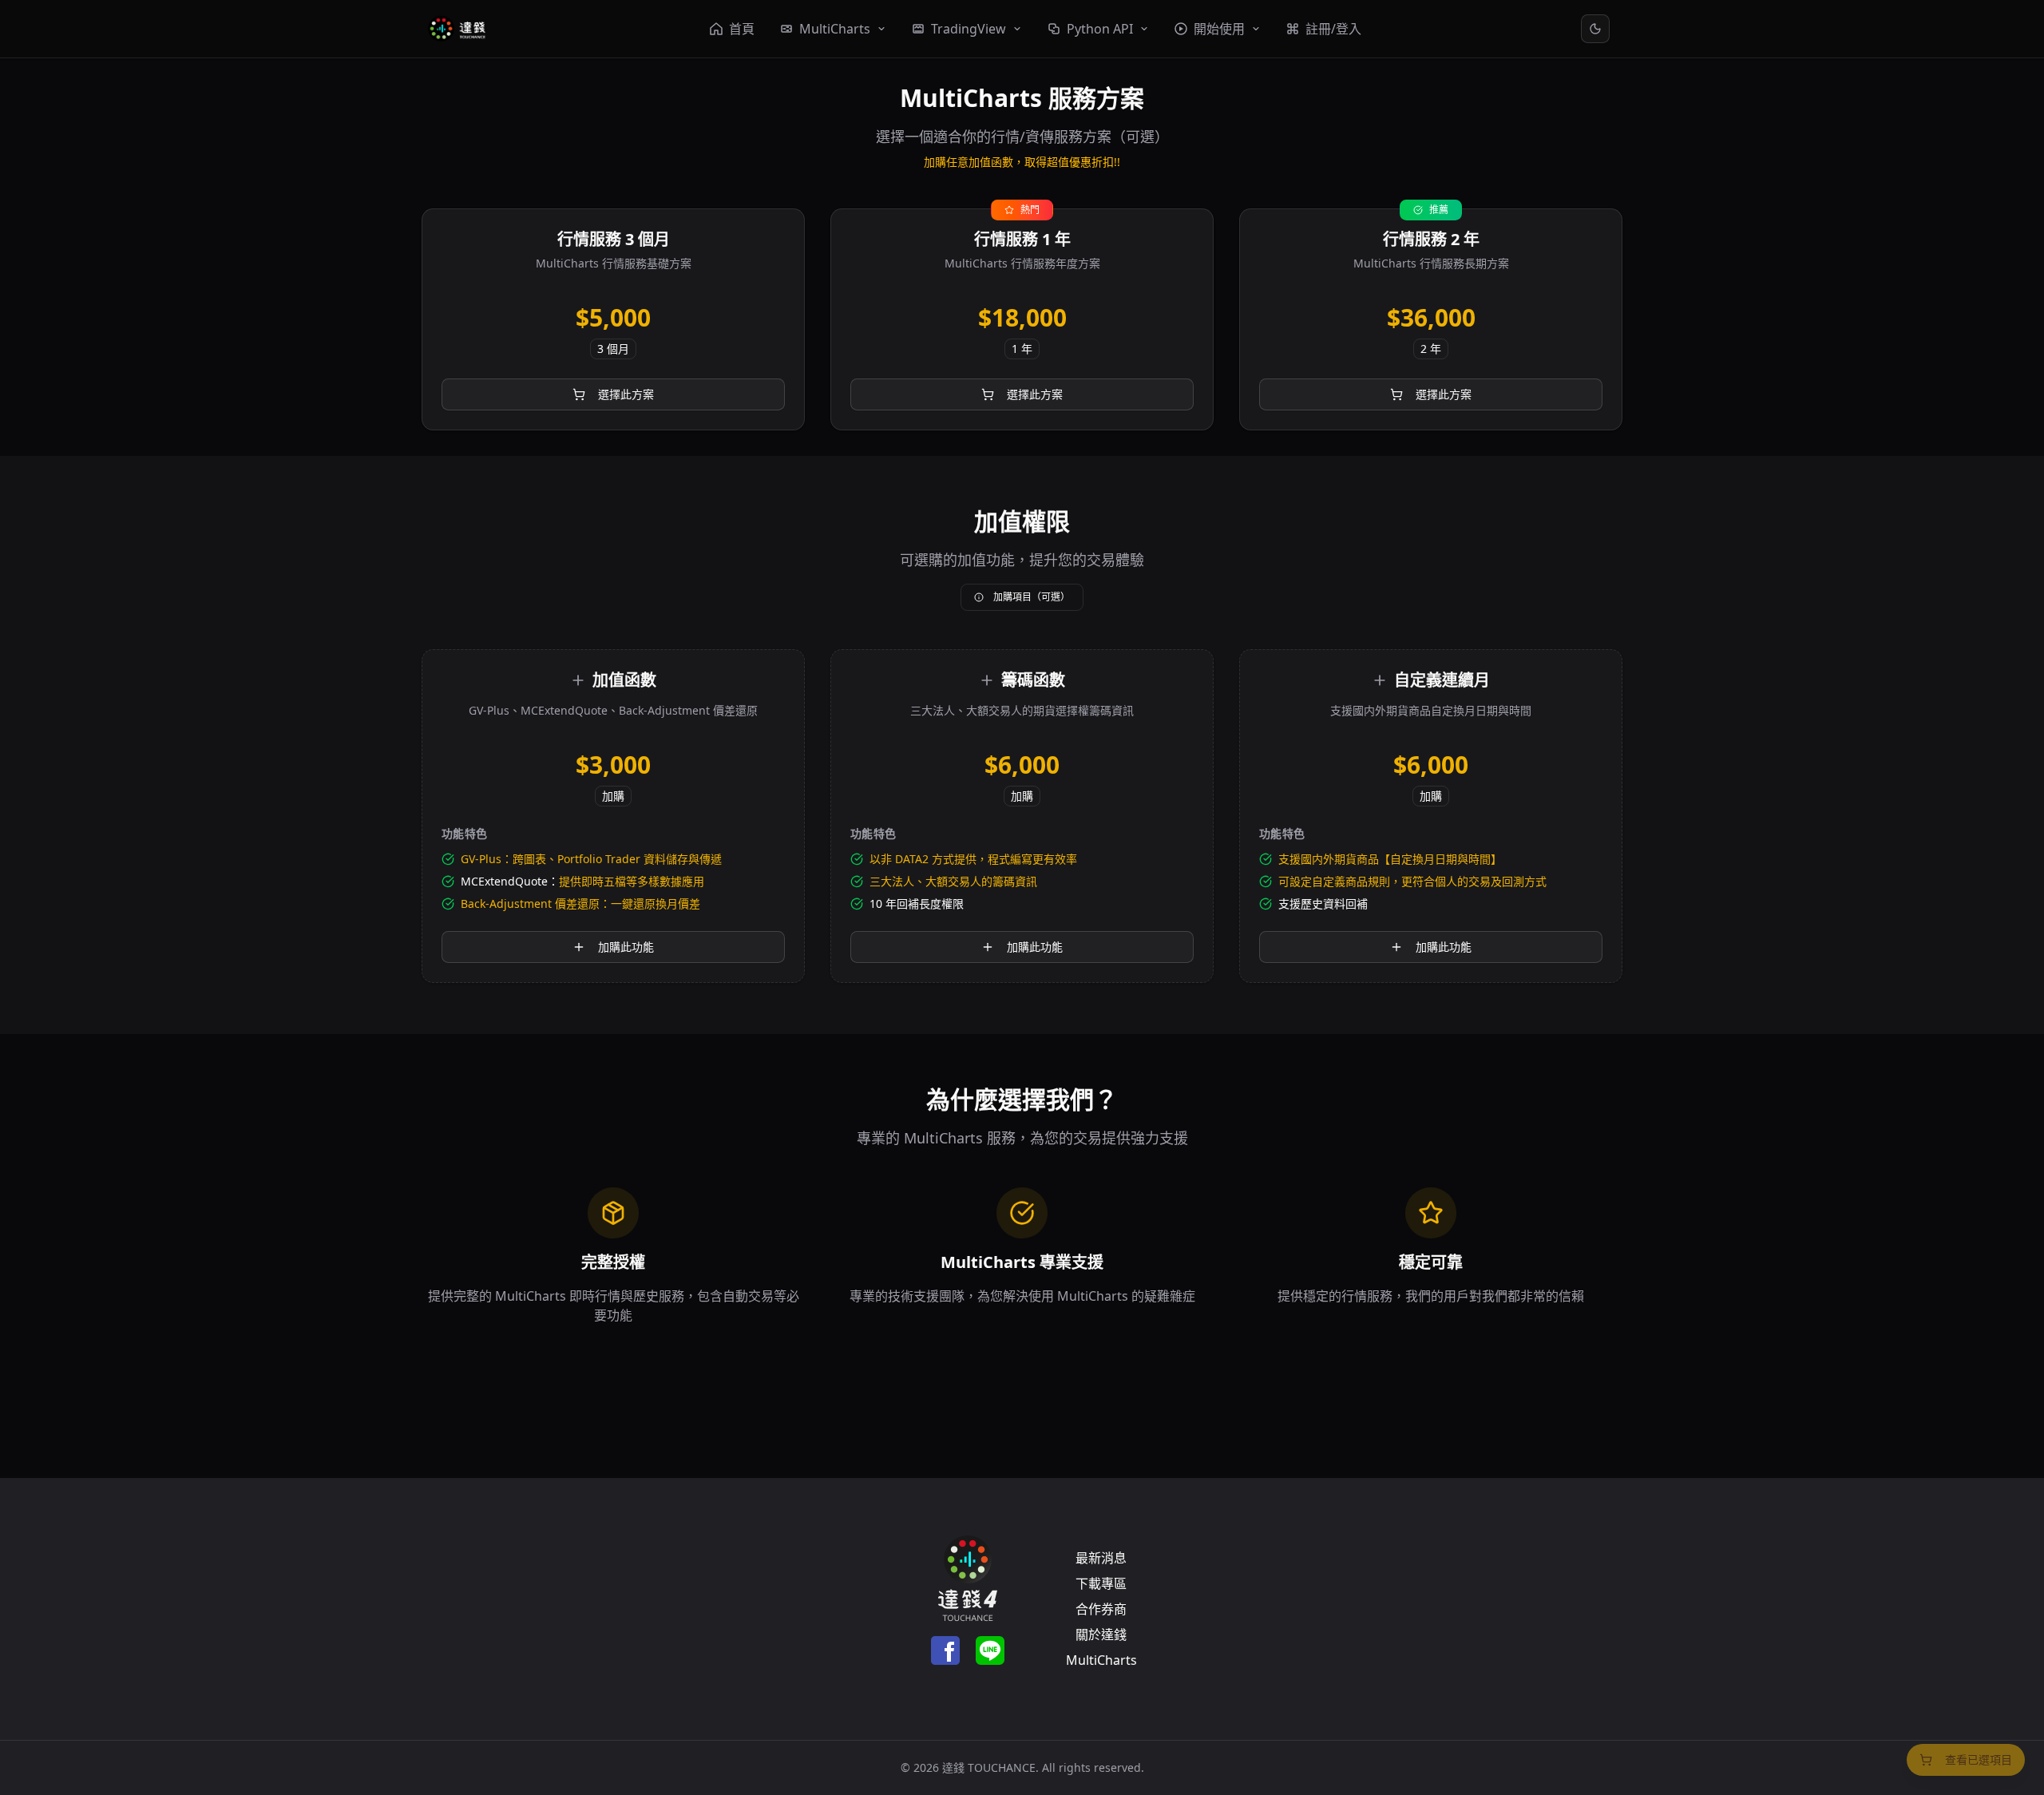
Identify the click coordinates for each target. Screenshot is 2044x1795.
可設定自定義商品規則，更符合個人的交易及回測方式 (1412, 881)
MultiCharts (1101, 1660)
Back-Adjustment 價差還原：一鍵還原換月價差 (580, 903)
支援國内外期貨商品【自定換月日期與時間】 (1390, 859)
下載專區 (1101, 1583)
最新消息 (1101, 1558)
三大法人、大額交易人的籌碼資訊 (953, 881)
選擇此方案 (626, 394)
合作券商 (1101, 1609)
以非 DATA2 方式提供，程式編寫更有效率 (973, 859)
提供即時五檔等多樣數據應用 (632, 881)
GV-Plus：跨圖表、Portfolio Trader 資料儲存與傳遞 (591, 859)
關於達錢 (1101, 1635)
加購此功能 (626, 947)
